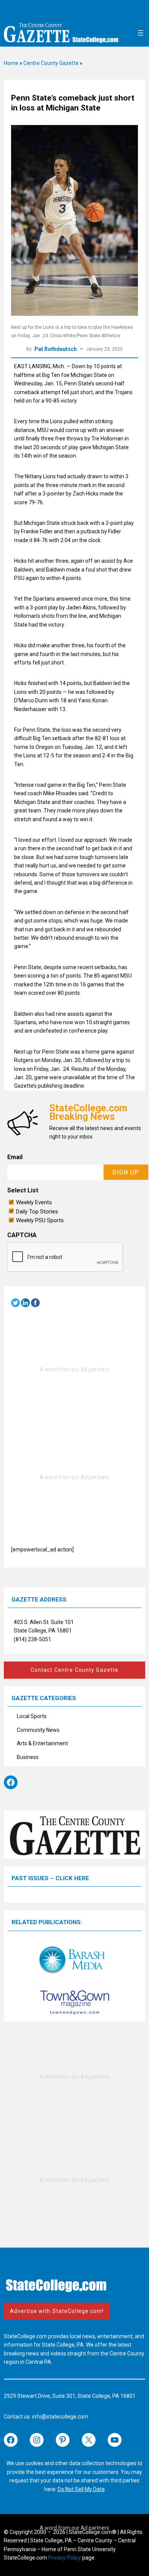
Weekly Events (34, 1202)
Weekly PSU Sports (40, 1220)
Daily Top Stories (37, 1212)
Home (11, 63)
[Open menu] (141, 33)
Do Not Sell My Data (81, 2489)
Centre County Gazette (51, 63)
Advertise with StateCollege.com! (57, 2311)
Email (15, 1157)
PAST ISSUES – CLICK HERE (50, 1878)
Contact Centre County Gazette (74, 1670)
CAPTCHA (22, 1235)
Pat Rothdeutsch (56, 349)
